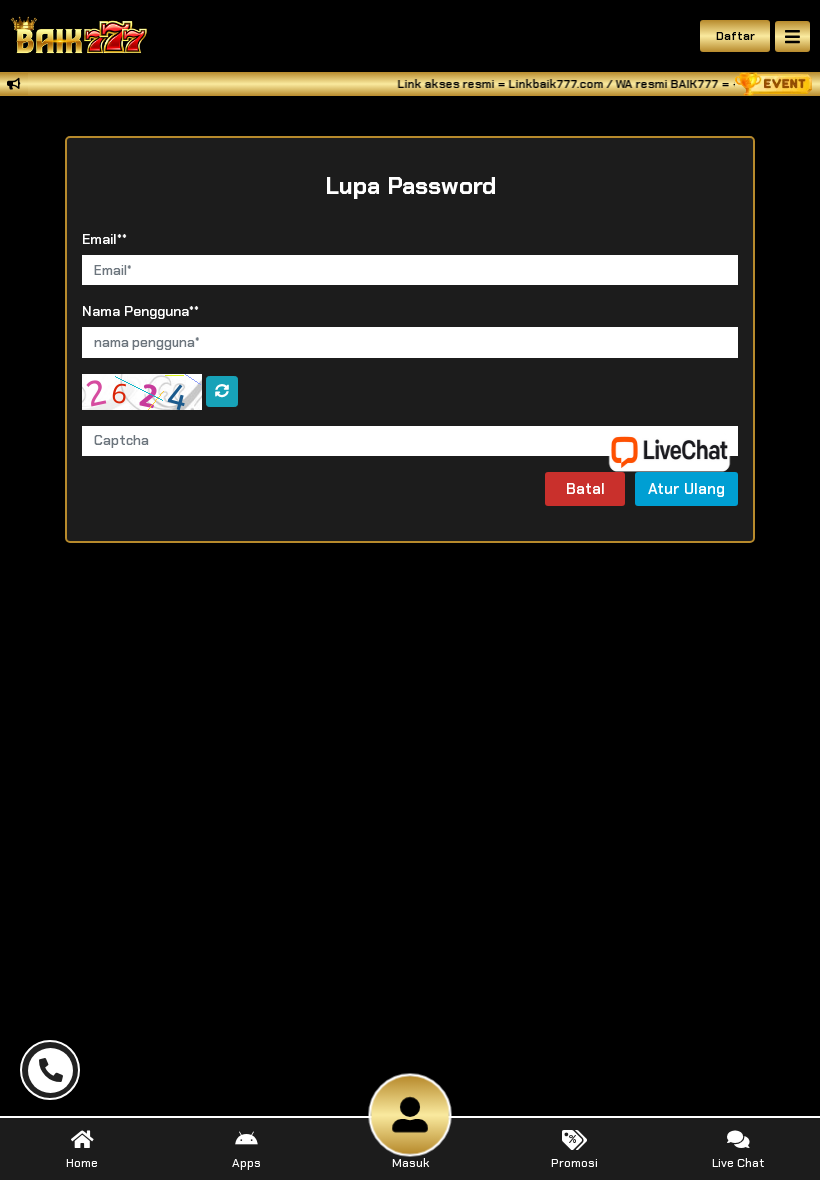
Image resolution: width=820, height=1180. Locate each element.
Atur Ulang (686, 489)
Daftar (735, 36)
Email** (104, 239)
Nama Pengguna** (140, 311)
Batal (585, 489)
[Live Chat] (682, 450)
